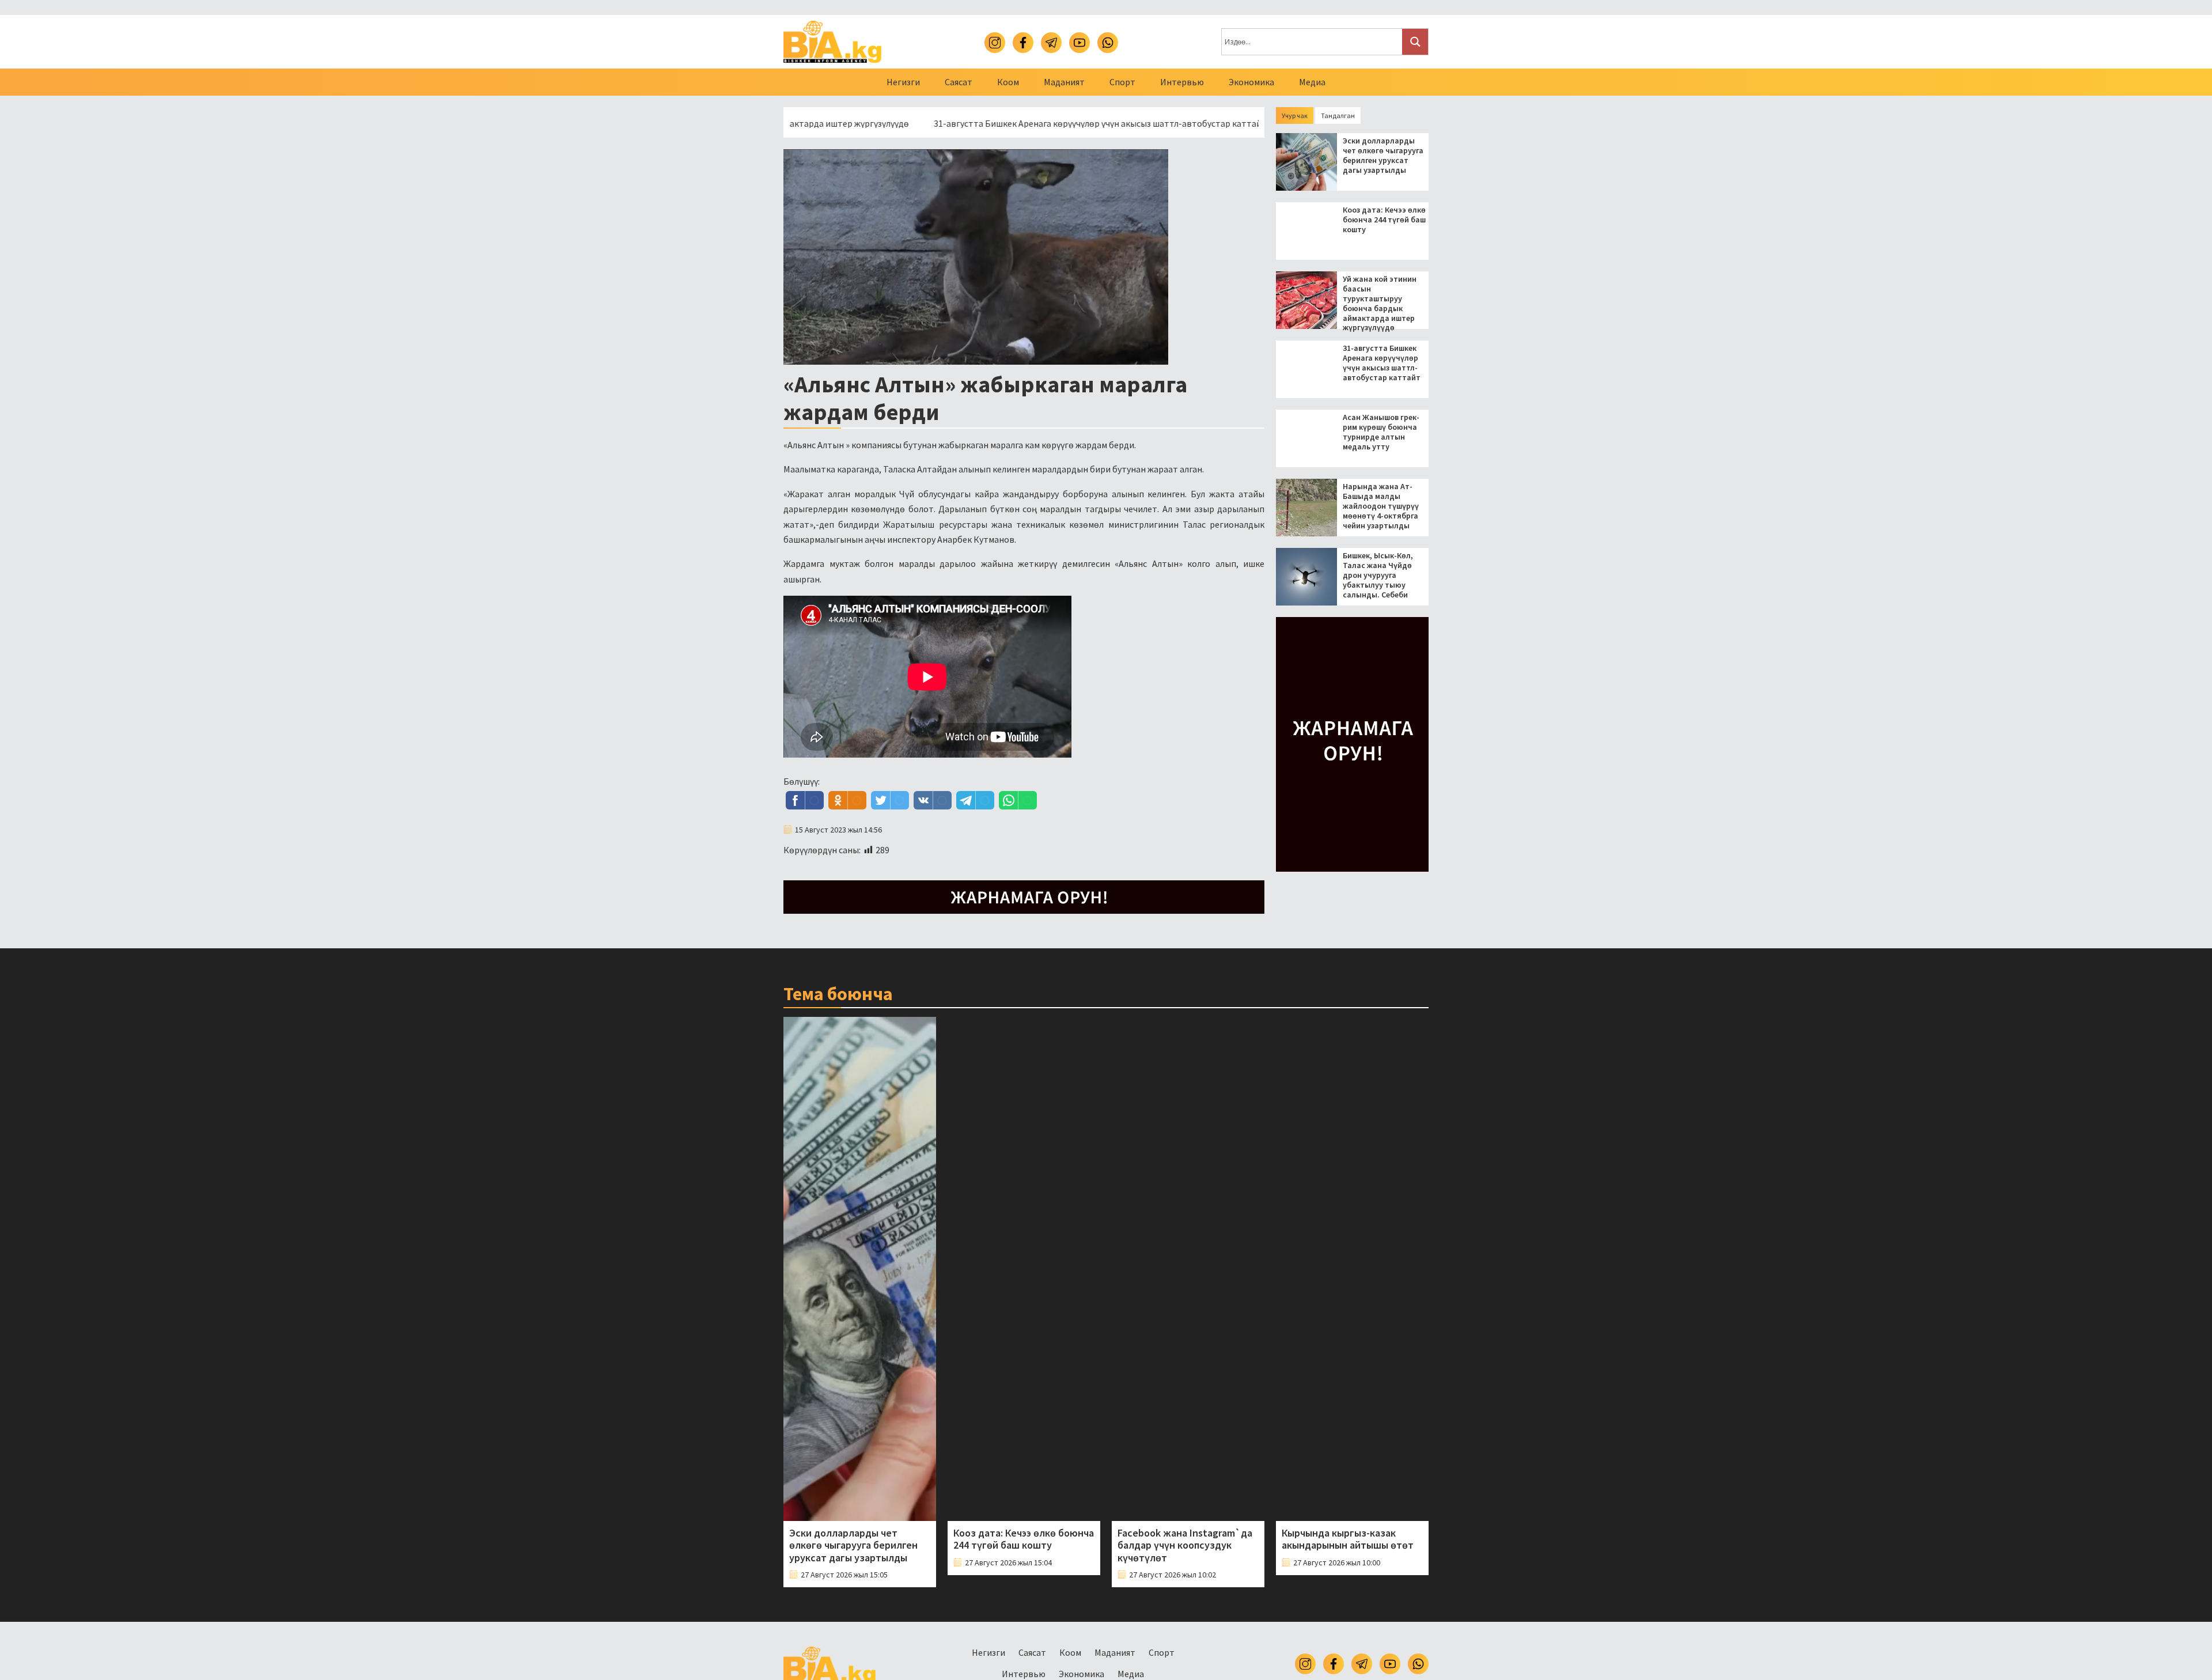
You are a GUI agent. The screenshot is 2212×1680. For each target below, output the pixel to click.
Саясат (959, 82)
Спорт (1122, 82)
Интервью (1182, 82)
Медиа (1312, 82)
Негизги (903, 82)
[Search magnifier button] (1415, 42)
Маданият (1064, 82)
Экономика (1251, 82)
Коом (1008, 82)
